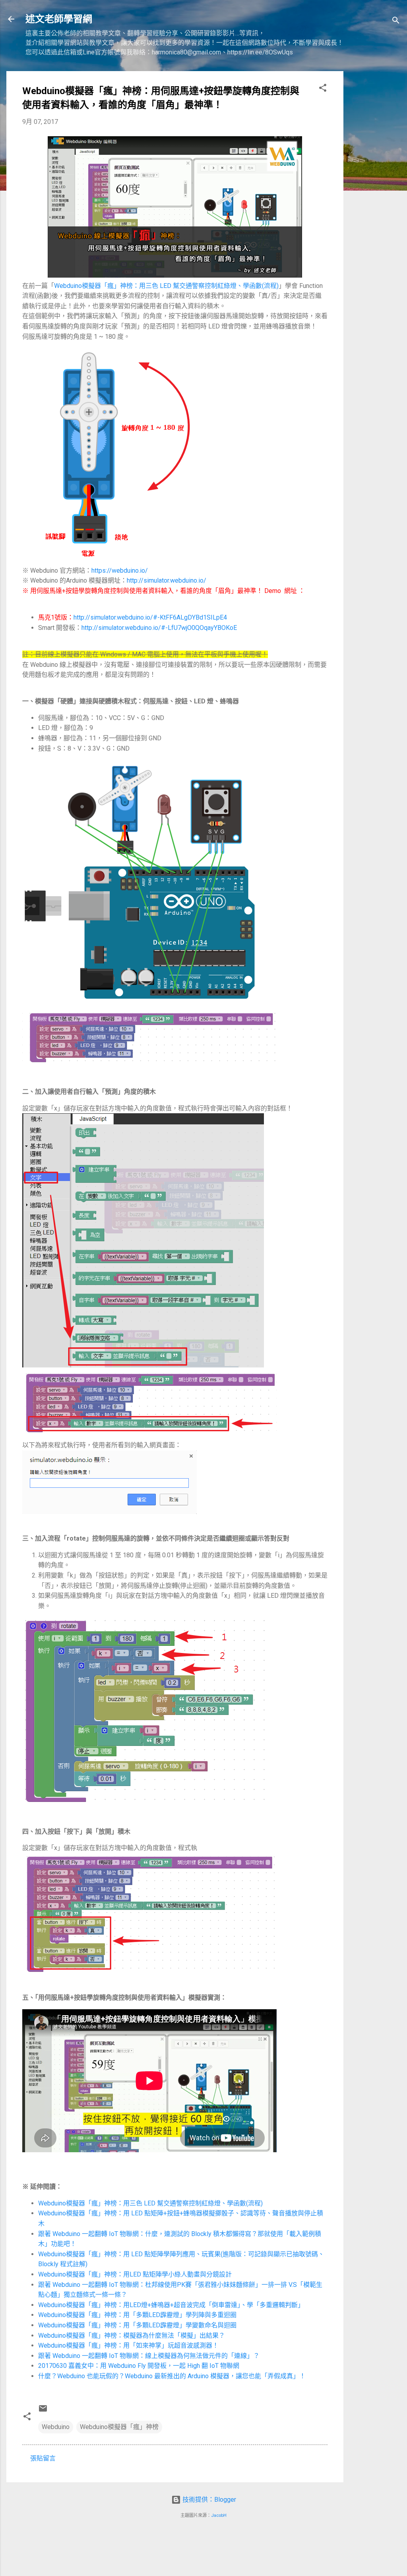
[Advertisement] (375, 190)
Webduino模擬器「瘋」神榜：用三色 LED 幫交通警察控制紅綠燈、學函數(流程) (166, 286)
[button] (323, 89)
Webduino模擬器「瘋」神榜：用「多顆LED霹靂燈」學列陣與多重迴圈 (137, 2315)
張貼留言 (43, 2458)
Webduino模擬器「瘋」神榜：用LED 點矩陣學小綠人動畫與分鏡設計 (135, 2274)
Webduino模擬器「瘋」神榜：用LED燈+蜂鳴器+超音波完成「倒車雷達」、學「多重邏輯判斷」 (171, 2305)
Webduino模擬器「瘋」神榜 (119, 2427)
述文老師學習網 (59, 19)
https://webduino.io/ (120, 571)
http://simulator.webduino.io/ (167, 580)
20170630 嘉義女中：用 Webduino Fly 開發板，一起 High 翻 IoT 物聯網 (139, 2366)
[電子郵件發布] (43, 2411)
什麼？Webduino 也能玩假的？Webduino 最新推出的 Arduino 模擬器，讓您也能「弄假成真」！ (172, 2376)
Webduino (56, 2427)
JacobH (219, 2515)
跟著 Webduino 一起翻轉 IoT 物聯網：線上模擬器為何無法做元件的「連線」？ (149, 2356)
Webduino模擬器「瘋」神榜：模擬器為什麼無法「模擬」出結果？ (132, 2336)
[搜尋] (396, 22)
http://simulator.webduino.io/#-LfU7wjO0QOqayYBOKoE (159, 628)
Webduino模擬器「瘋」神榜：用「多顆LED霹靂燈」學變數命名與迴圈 (137, 2325)
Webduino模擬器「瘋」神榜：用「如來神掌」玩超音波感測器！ (128, 2345)
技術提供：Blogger (208, 2500)
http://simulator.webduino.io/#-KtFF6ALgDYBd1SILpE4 (150, 617)
